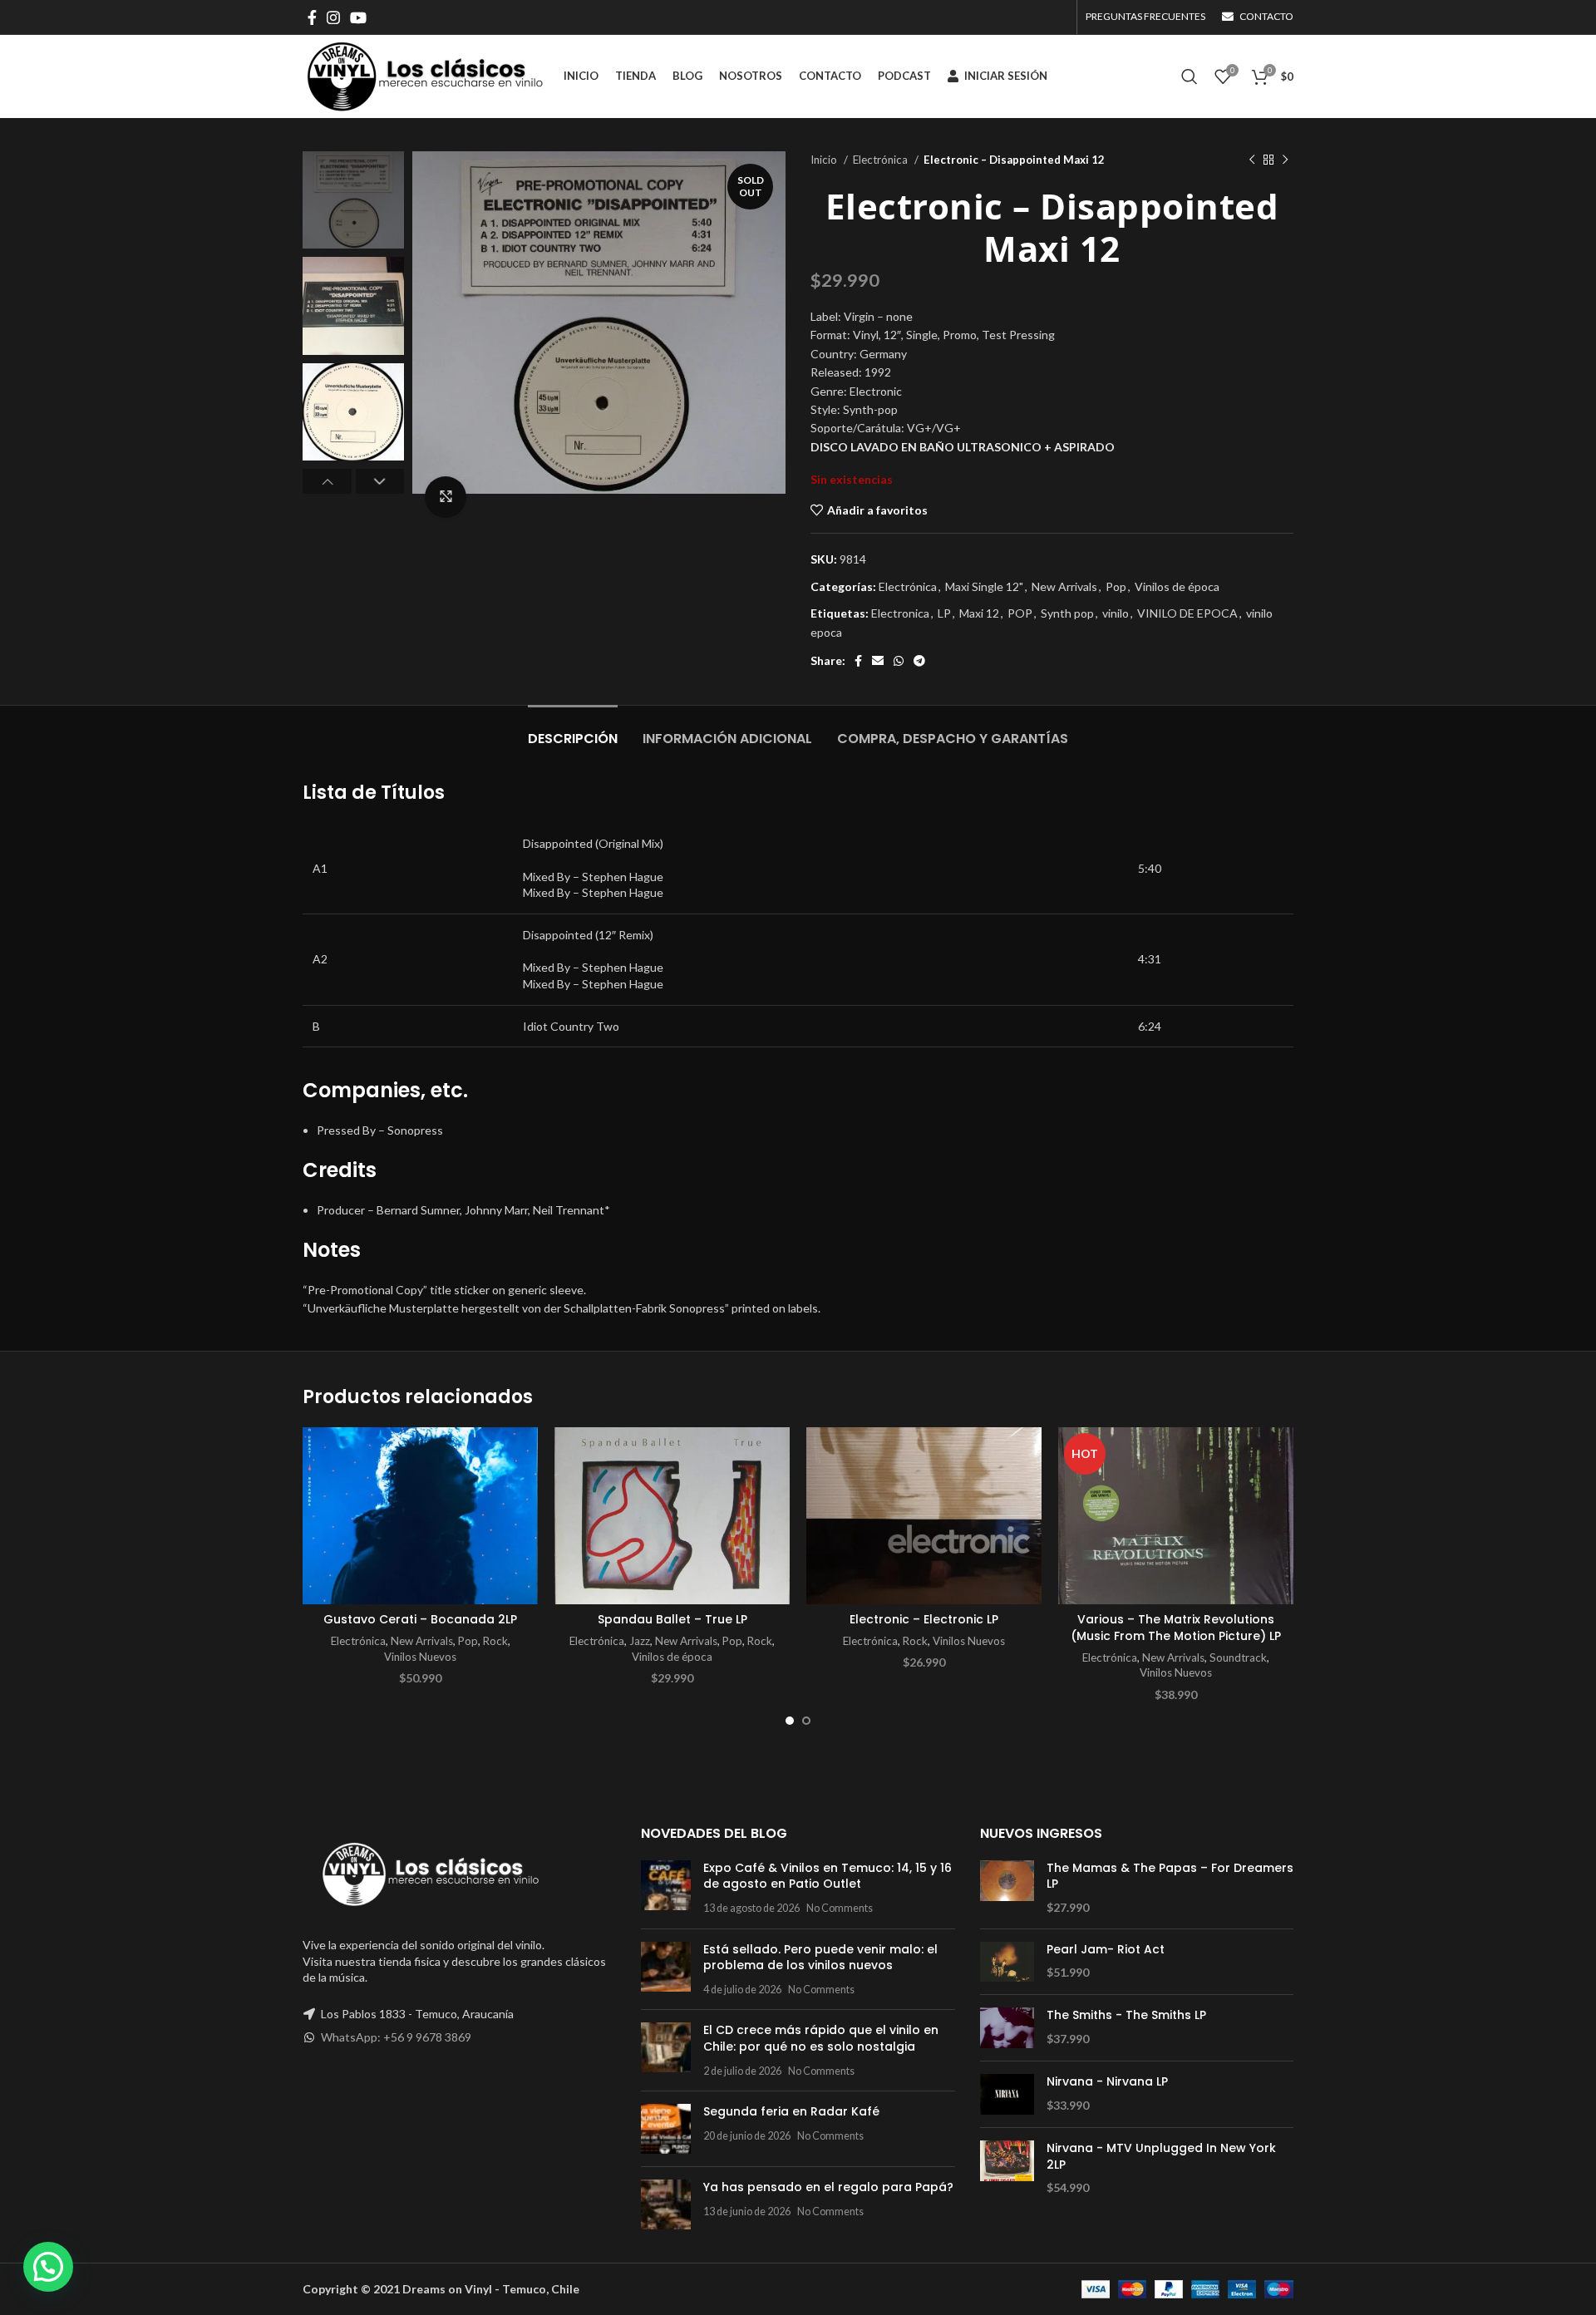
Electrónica (882, 160)
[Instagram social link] (333, 17)
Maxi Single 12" (984, 586)
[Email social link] (878, 661)
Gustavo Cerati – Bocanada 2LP (420, 1619)
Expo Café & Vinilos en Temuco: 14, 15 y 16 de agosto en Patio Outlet (828, 1876)
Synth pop (1067, 613)
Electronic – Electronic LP (924, 1619)
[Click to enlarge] (446, 497)
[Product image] (420, 1516)
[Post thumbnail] (666, 1888)
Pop (1116, 586)
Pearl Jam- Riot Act (1106, 1950)
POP (1020, 613)
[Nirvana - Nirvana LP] (1007, 2094)
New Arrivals (1064, 586)
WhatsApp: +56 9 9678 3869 (396, 2037)
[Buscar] (1190, 76)
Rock (495, 1641)
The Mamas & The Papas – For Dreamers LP (1170, 1877)
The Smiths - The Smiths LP (1126, 2015)
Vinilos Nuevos (420, 1657)
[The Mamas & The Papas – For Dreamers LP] (1007, 1888)
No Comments (840, 1908)
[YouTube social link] (358, 17)
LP (944, 613)
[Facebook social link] (312, 17)
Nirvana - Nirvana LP (1107, 2082)
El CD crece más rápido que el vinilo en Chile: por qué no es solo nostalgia (821, 2038)
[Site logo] (425, 75)
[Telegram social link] (919, 661)
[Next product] (1285, 160)
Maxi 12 (979, 613)
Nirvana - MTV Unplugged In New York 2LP (1161, 2157)
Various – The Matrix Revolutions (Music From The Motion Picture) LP (1176, 1628)
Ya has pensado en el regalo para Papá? (828, 2187)
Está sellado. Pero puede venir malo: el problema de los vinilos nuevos (820, 1958)
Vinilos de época (1177, 586)
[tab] (573, 730)
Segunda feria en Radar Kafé (791, 2111)
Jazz (640, 1641)
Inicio (825, 160)
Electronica (900, 613)
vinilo (1116, 613)
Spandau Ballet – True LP (672, 1619)
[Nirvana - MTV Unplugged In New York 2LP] (1007, 2168)
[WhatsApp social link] (899, 661)
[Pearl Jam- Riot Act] (1007, 1962)
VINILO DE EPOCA (1187, 613)
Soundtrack (1238, 1657)
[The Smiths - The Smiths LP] (1007, 2028)
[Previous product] (1252, 160)
